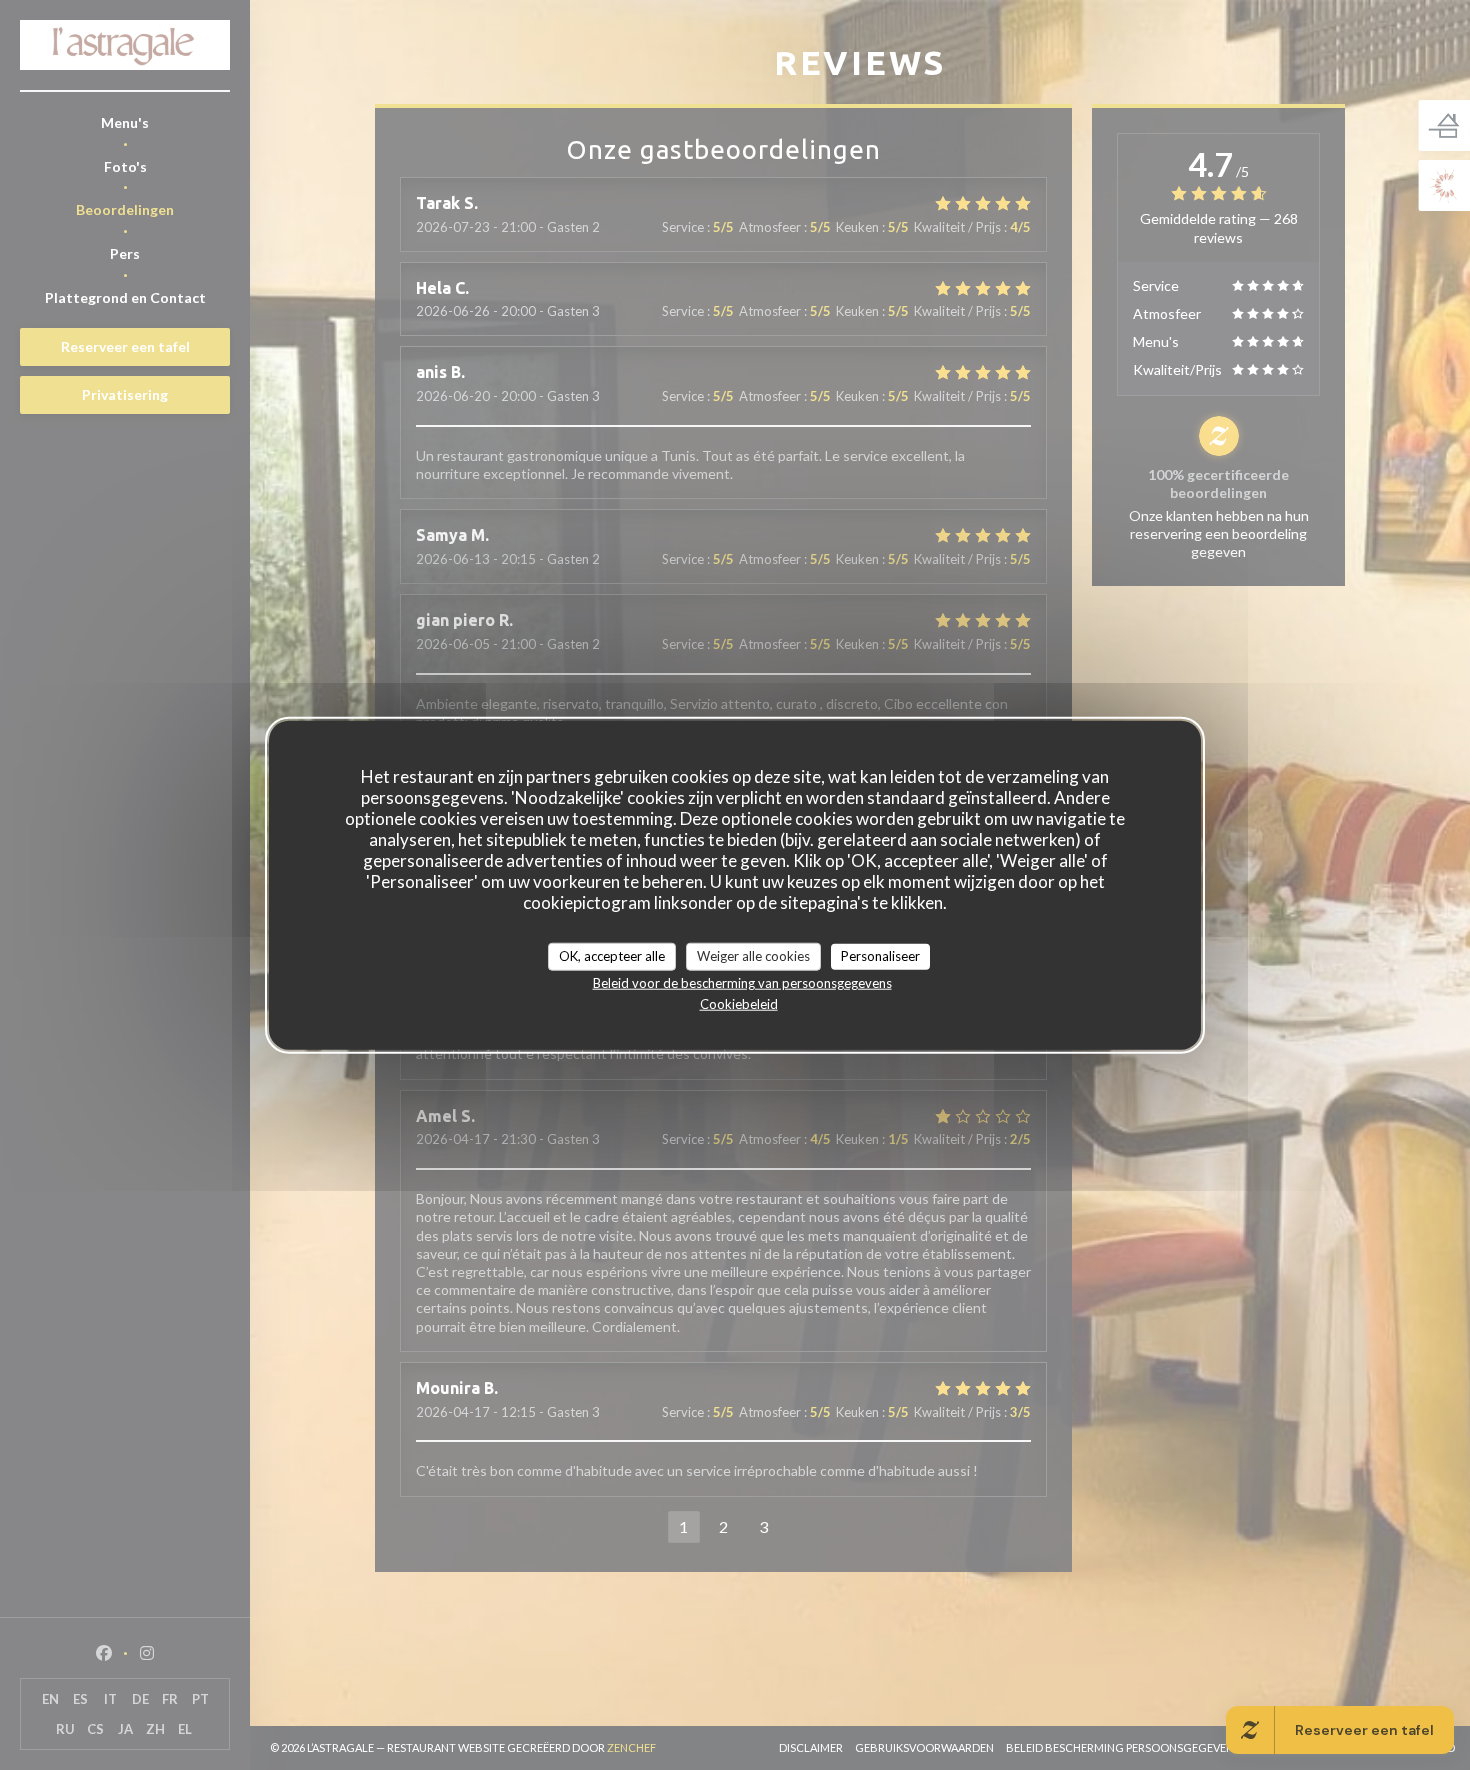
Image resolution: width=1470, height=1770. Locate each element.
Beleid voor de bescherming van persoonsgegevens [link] (742, 982)
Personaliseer (880, 956)
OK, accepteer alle (612, 956)
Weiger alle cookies (753, 956)
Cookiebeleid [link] (739, 1003)
